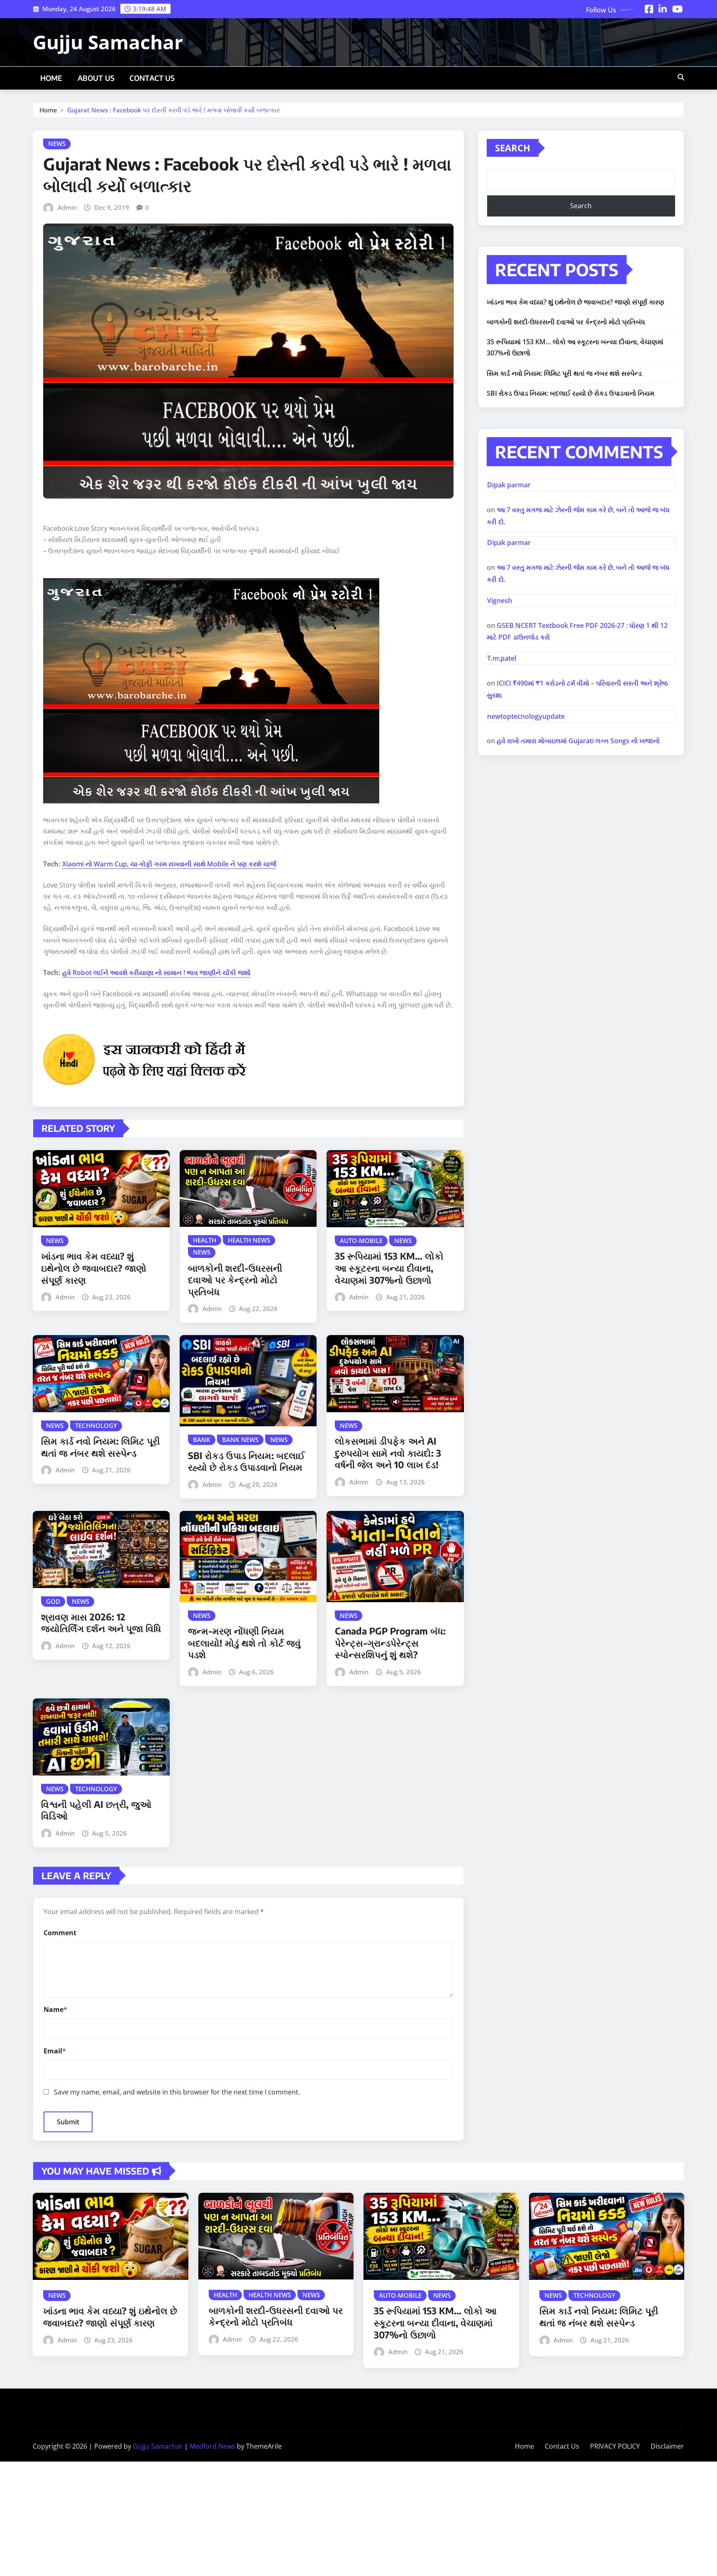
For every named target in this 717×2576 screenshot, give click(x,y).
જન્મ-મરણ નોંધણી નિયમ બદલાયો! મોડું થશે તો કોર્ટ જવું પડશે (244, 1643)
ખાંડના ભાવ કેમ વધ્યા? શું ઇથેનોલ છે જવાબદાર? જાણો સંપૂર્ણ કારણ (94, 1268)
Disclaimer (667, 2446)
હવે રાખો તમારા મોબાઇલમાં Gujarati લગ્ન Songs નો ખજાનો (578, 741)
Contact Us (152, 78)
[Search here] (681, 77)
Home (51, 78)
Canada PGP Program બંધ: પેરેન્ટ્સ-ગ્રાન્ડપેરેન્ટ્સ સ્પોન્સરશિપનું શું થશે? (390, 1643)
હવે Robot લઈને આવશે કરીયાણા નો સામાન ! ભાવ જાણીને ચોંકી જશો (156, 973)
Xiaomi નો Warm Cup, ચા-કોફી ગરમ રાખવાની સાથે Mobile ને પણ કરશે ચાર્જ (169, 864)
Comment (60, 1933)
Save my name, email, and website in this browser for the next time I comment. (177, 2092)
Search (513, 148)
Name (55, 2009)
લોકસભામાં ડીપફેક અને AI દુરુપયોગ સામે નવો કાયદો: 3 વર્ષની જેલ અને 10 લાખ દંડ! (388, 1453)
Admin (67, 207)
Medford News (212, 2446)
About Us (96, 78)
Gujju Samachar (108, 42)
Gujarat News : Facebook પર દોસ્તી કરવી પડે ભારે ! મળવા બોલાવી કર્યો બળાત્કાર (174, 110)
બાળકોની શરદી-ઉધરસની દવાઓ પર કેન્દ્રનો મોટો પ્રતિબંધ (235, 1280)
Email (55, 2051)
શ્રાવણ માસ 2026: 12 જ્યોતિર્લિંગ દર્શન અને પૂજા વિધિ (101, 1623)
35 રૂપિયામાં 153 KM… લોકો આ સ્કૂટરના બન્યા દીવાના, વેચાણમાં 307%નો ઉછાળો (389, 1268)
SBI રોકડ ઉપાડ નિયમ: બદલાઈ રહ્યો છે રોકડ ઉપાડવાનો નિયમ (246, 1461)
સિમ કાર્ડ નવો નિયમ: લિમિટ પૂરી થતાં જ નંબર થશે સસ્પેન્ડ (100, 1447)
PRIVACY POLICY (615, 2446)
